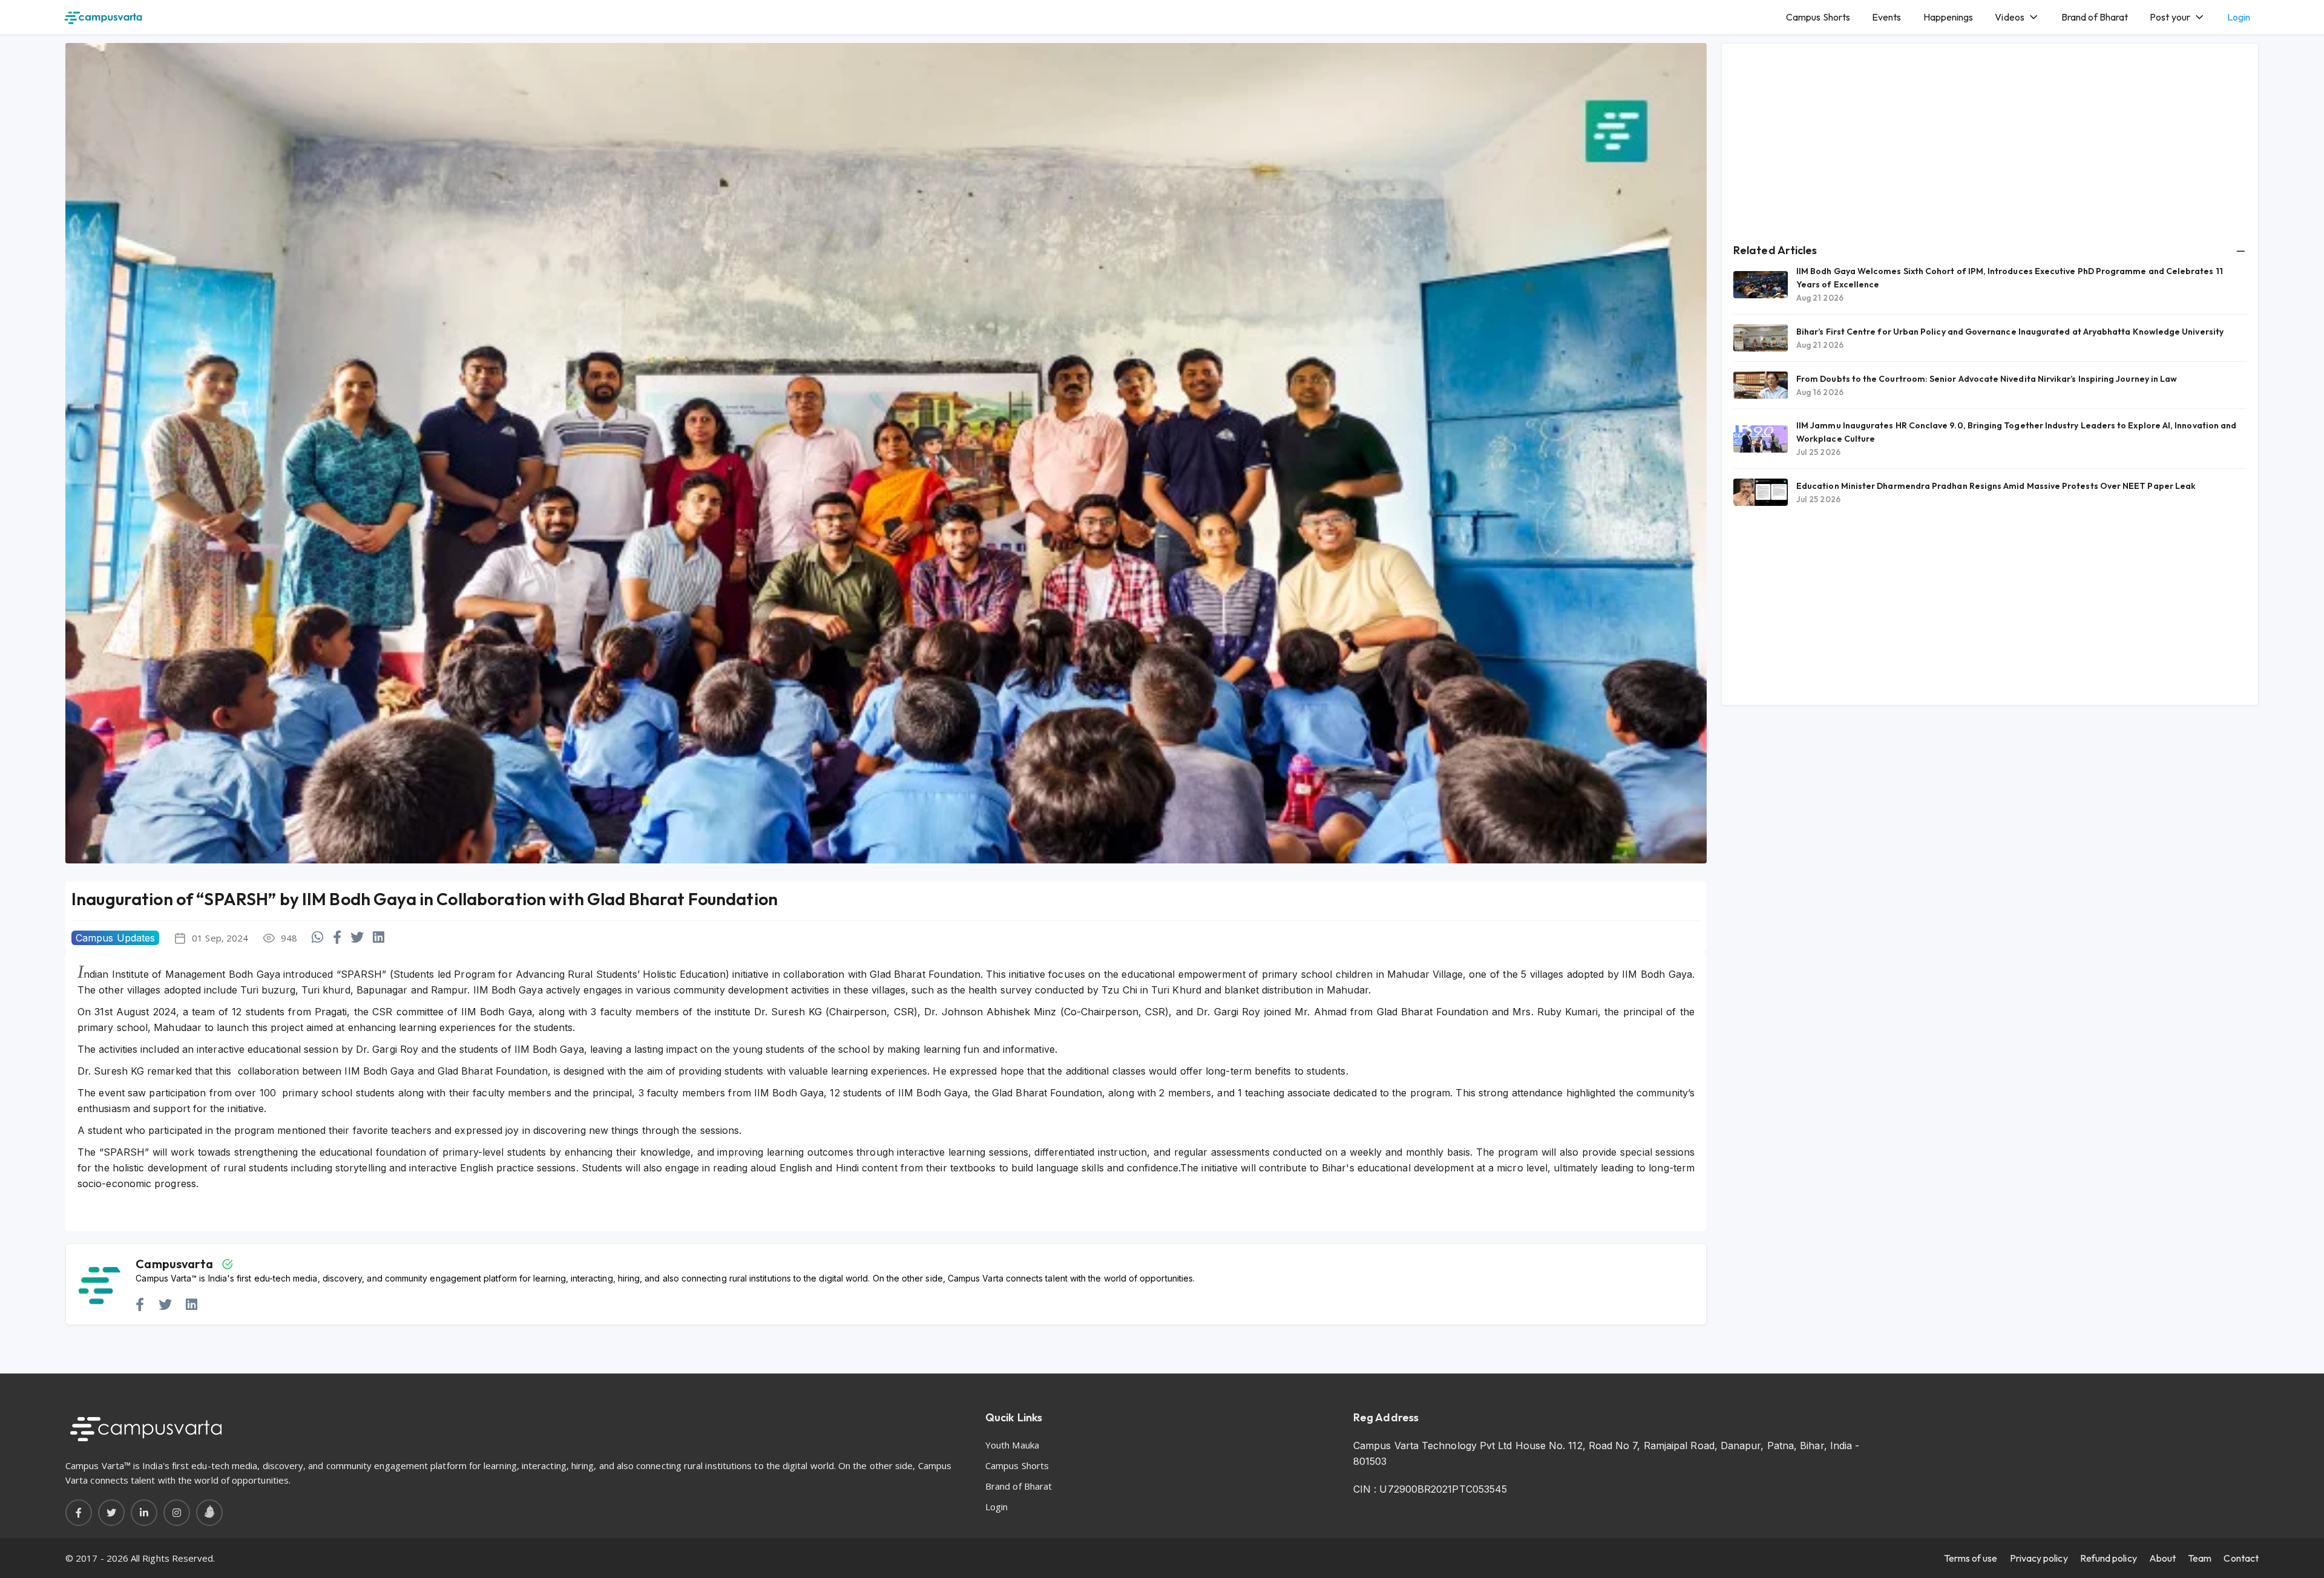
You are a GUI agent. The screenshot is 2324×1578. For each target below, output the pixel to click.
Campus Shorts (1818, 17)
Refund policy (2109, 1558)
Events (1886, 17)
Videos (2009, 17)
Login (2239, 17)
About (2162, 1558)
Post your (2170, 17)
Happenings (1948, 17)
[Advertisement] (1990, 140)
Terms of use (1971, 1558)
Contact (2241, 1558)
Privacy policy (2039, 1558)
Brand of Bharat (2095, 17)
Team (2200, 1558)
